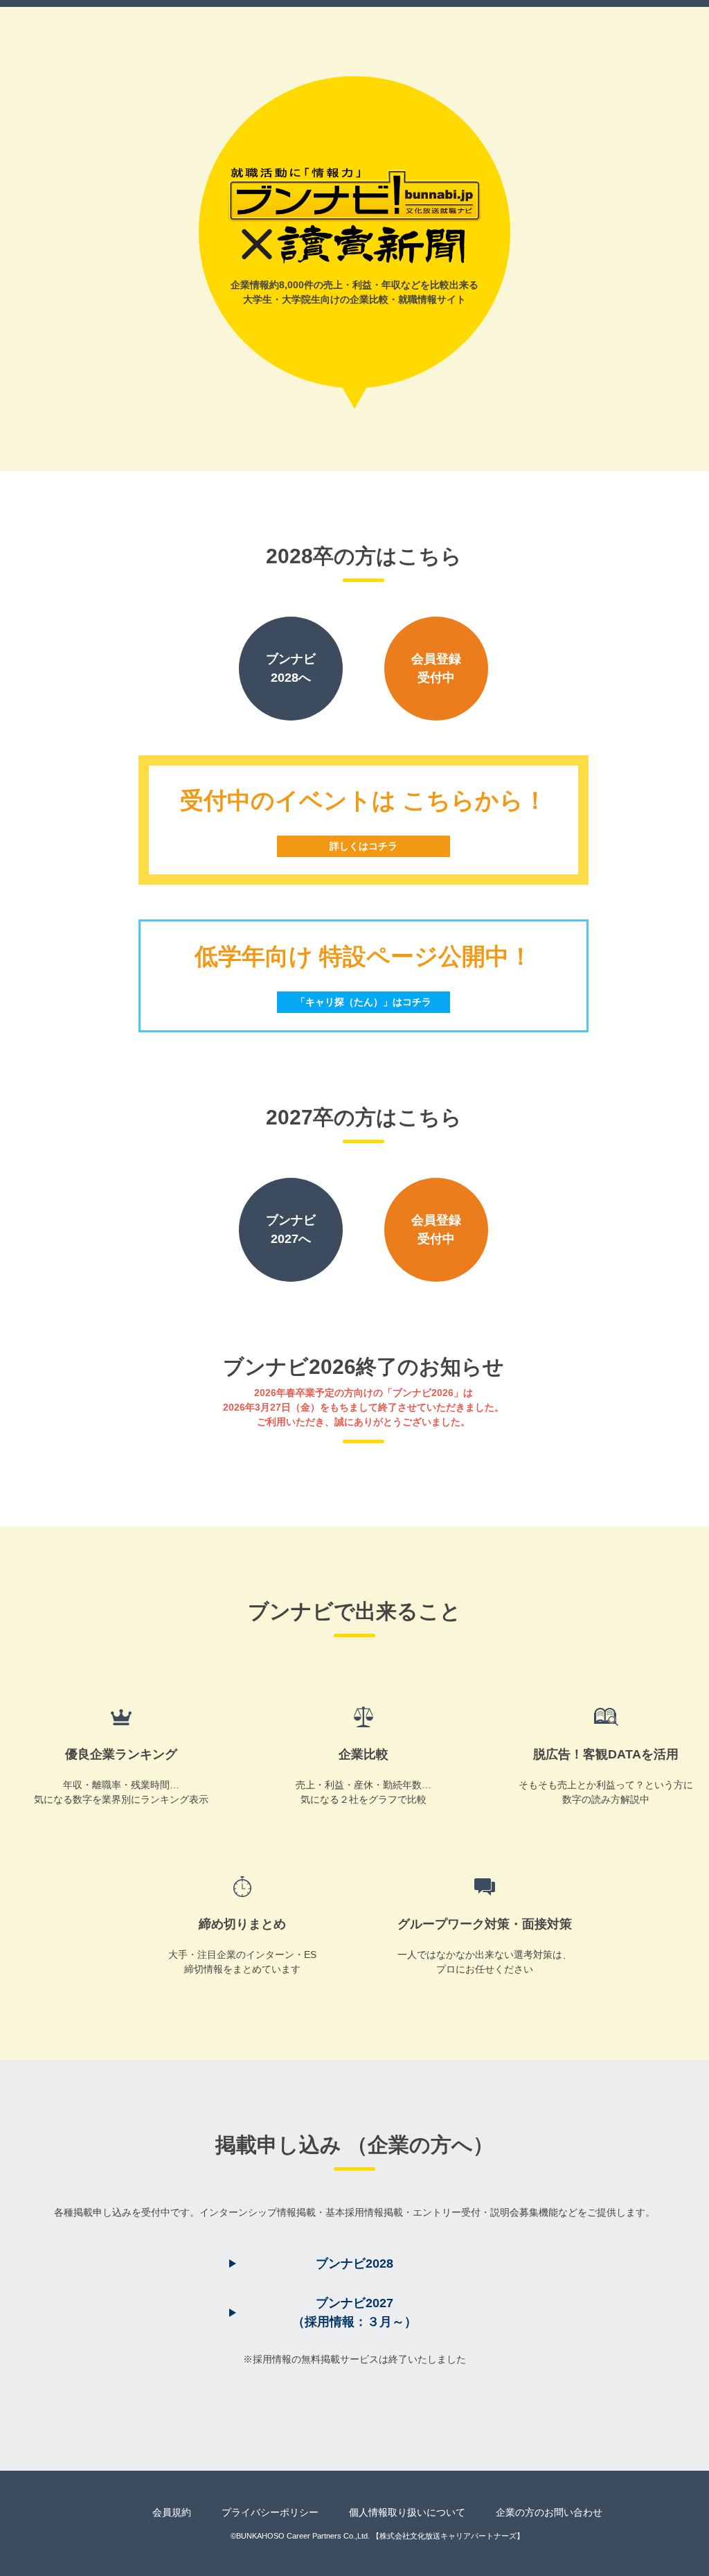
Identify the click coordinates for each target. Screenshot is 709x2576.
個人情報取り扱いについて (407, 2512)
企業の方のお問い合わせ (549, 2512)
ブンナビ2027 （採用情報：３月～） (354, 2312)
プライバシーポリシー (270, 2512)
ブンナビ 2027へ (291, 1229)
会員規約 (172, 2512)
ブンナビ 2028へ (291, 668)
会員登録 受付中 (436, 668)
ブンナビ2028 (354, 2264)
